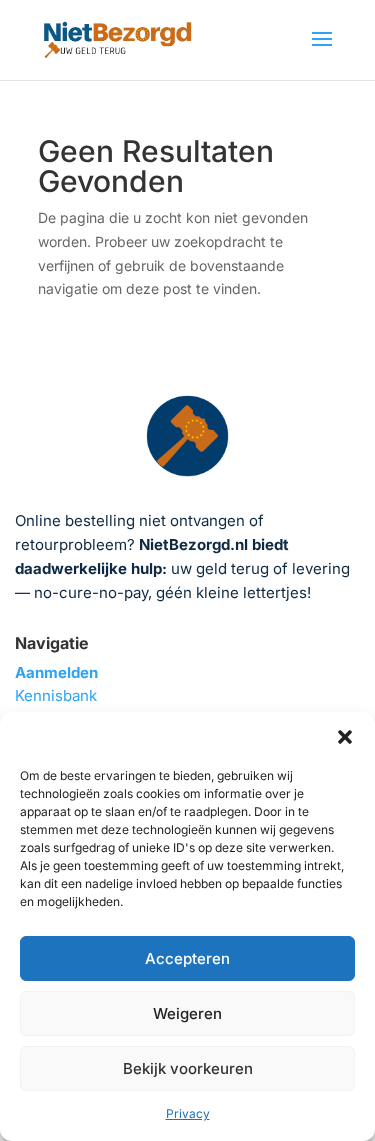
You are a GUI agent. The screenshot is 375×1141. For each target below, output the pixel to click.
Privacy (188, 1113)
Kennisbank (56, 695)
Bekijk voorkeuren (188, 1068)
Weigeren (187, 1013)
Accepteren (187, 958)
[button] (345, 737)
